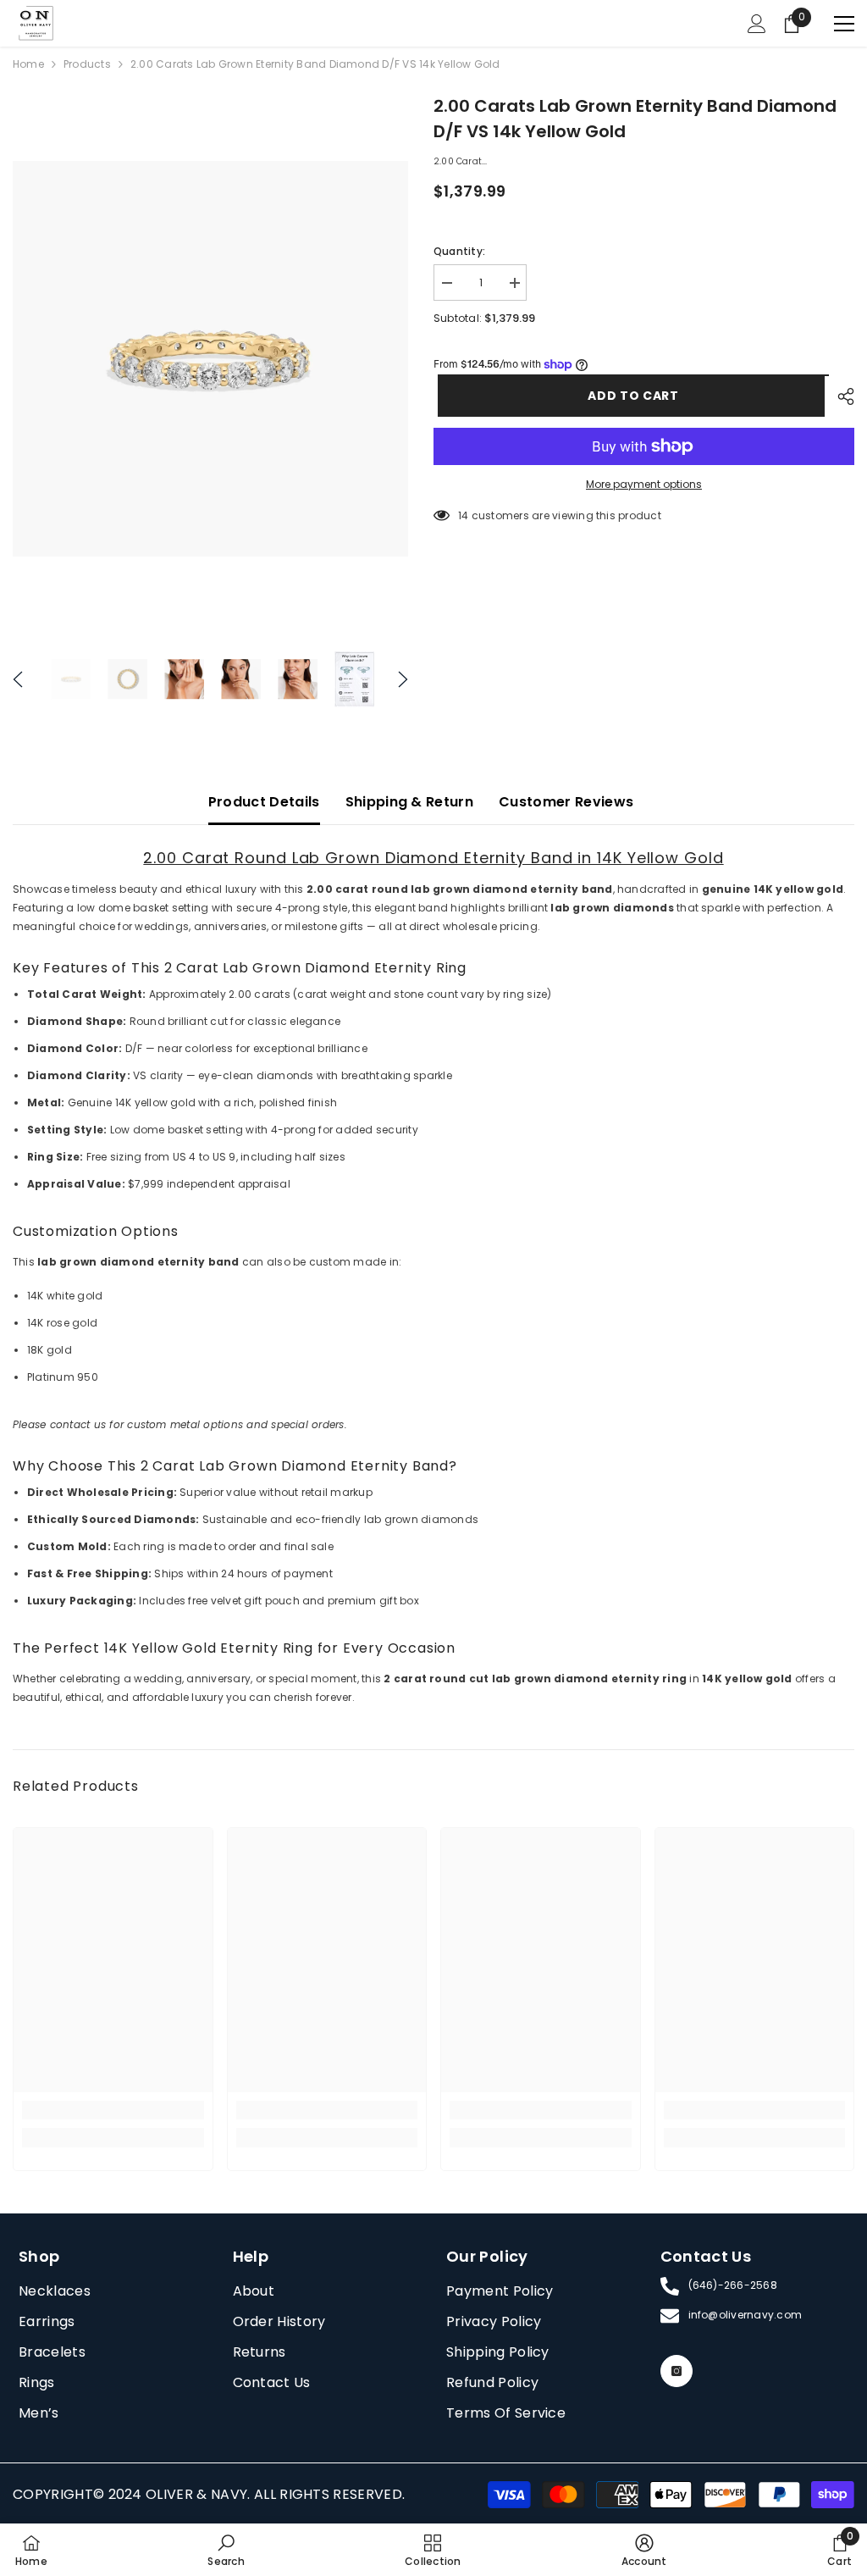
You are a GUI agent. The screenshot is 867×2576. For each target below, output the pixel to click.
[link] (113, 2110)
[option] (210, 359)
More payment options (644, 484)
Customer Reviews (566, 802)
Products (87, 64)
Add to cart (629, 396)
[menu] (844, 24)
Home (28, 64)
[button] (18, 679)
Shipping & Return (409, 802)
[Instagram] (676, 2371)
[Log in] (757, 24)
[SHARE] (839, 396)
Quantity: (459, 251)
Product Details (264, 802)
